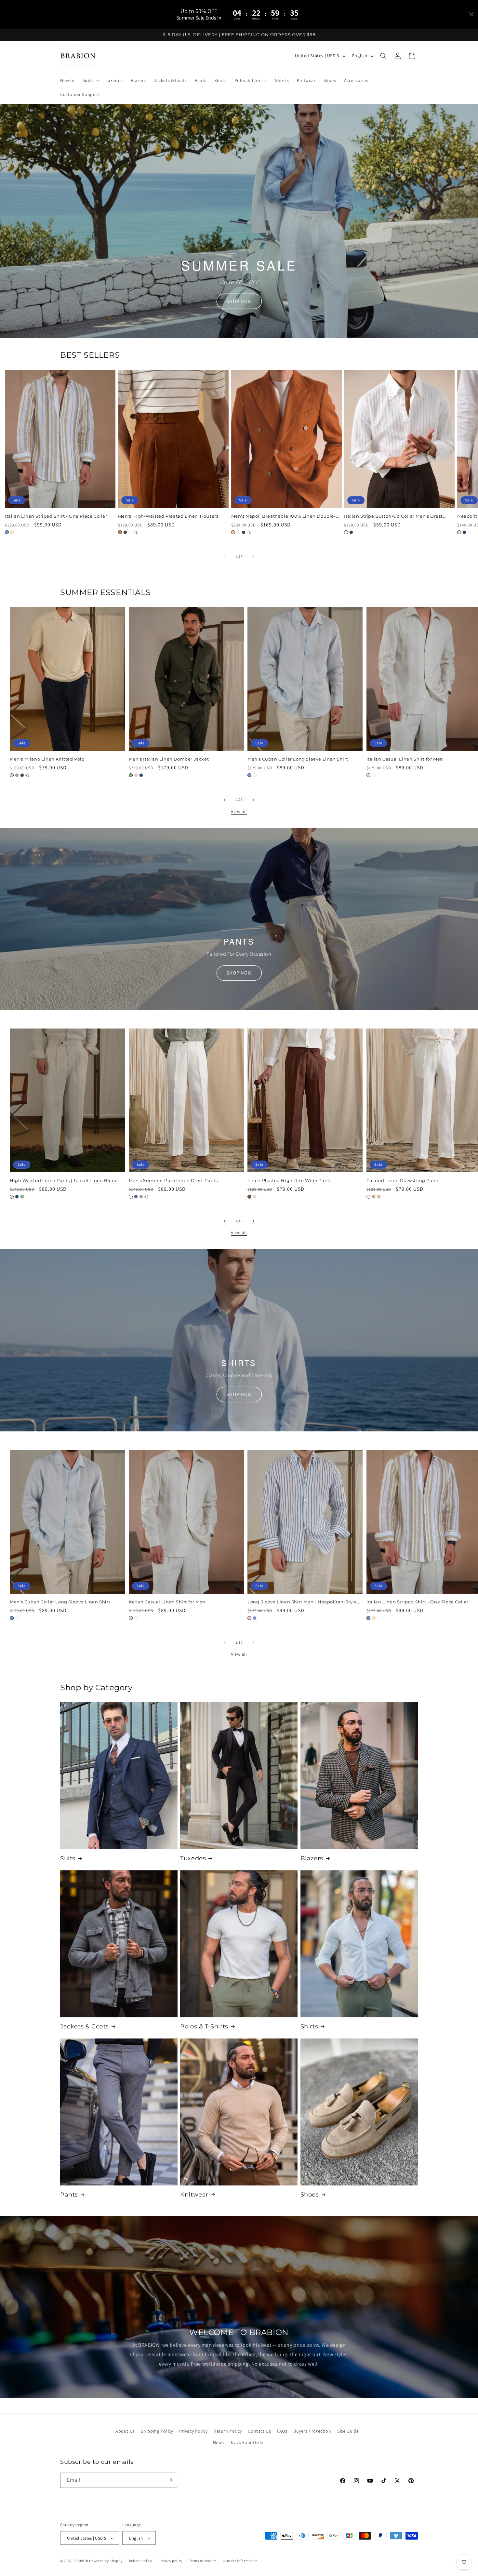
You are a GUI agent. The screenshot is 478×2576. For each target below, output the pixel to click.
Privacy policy (170, 2561)
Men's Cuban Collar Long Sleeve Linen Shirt (298, 759)
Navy (464, 532)
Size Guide (348, 2431)
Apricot (379, 1197)
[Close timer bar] (471, 14)
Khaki (374, 1197)
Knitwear (194, 2195)
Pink (249, 1618)
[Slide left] (225, 557)
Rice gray (141, 1197)
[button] (90, 80)
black (351, 532)
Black (125, 532)
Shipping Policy (157, 2431)
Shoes (310, 2195)
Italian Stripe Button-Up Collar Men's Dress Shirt (393, 516)
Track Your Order (248, 2443)
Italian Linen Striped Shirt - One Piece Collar (56, 516)
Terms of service (203, 2561)
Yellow (12, 532)
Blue (7, 532)
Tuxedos (193, 1858)
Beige (12, 776)
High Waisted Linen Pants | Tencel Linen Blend (64, 1180)
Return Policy (228, 2431)
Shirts (309, 2026)
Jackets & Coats (85, 2026)
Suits (68, 1858)
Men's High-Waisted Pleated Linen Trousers (168, 516)
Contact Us (259, 2431)
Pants (69, 2195)
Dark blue (136, 1197)
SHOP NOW (239, 301)
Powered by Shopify (106, 2561)
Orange (233, 532)
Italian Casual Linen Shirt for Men (167, 1602)
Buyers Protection (312, 2431)
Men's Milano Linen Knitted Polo (47, 759)
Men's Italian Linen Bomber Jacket (169, 759)
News (219, 2443)
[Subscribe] (170, 2480)
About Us (125, 2431)
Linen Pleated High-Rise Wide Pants (289, 1180)
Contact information (240, 2561)
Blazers (312, 1858)
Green (17, 776)
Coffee (249, 1197)
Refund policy (141, 2561)
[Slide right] (253, 557)
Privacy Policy (193, 2431)
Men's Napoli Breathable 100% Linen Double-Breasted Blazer (284, 516)
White (130, 532)
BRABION (81, 2561)
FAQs (282, 2431)
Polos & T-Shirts (204, 2026)
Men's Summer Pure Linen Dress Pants (173, 1180)
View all (239, 812)
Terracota (120, 532)
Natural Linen (459, 532)
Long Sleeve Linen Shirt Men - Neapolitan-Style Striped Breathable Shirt (302, 1602)
